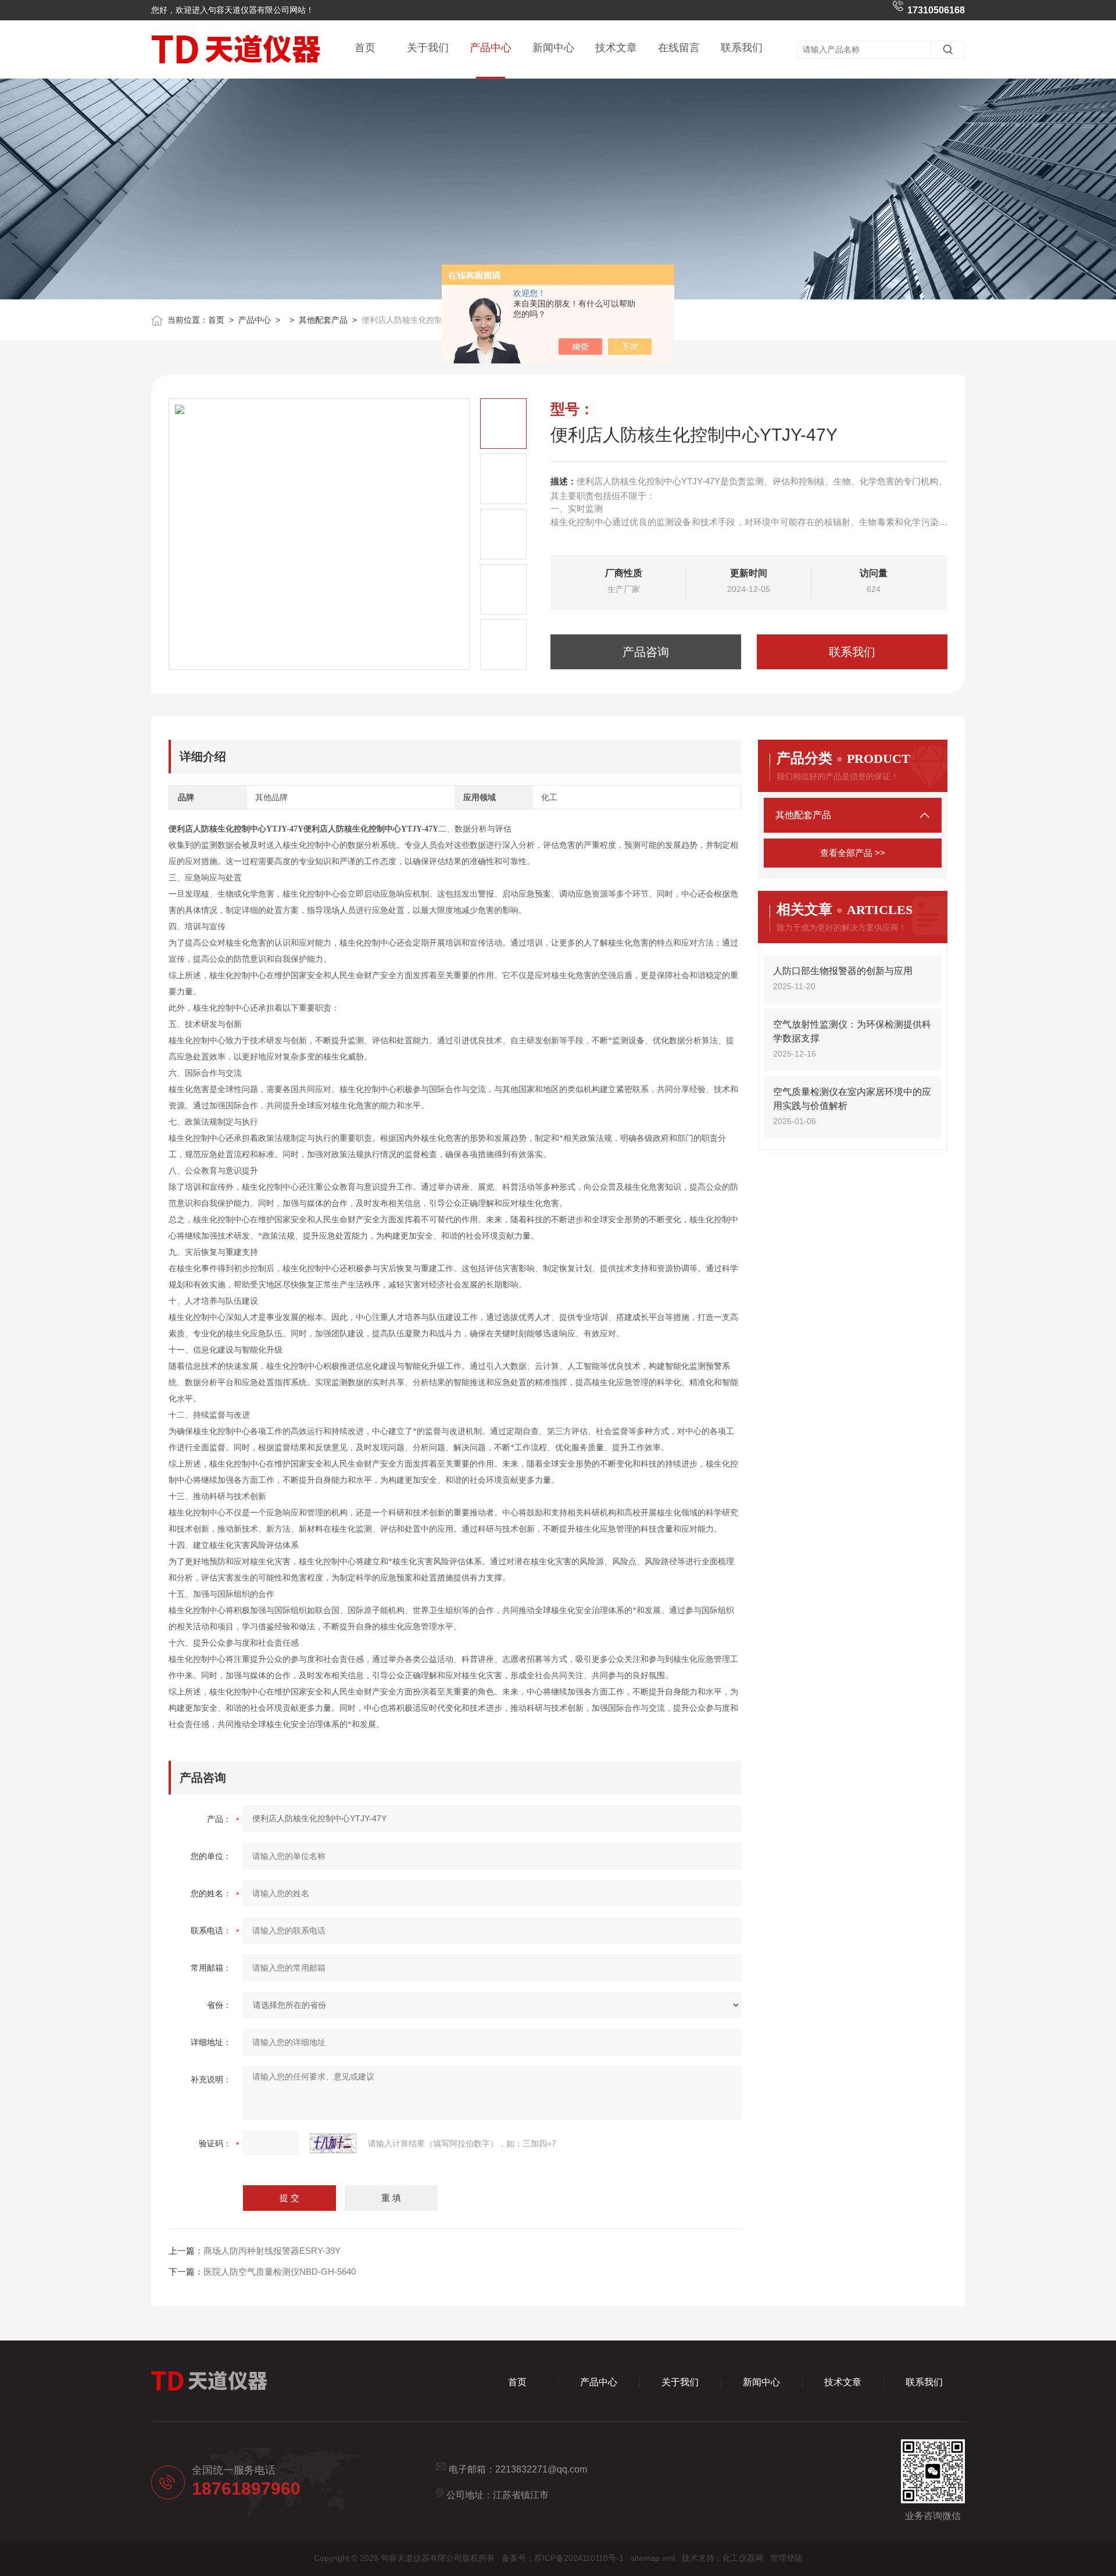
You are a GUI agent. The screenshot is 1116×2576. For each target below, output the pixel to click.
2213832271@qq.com (541, 2469)
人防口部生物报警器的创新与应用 (843, 971)
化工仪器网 (743, 2558)
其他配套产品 (323, 320)
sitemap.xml (653, 2558)
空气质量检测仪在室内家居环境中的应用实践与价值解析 (852, 1099)
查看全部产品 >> (853, 853)
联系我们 (742, 48)
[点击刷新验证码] (333, 2143)
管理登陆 (786, 2558)
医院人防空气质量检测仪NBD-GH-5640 (280, 2272)
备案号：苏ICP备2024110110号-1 (563, 2558)
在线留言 (679, 48)
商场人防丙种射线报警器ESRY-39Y (272, 2251)
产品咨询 (646, 652)
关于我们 (428, 48)
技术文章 (616, 48)
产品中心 (491, 48)
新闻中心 (553, 48)
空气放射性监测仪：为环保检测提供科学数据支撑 (852, 1031)
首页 (365, 48)
